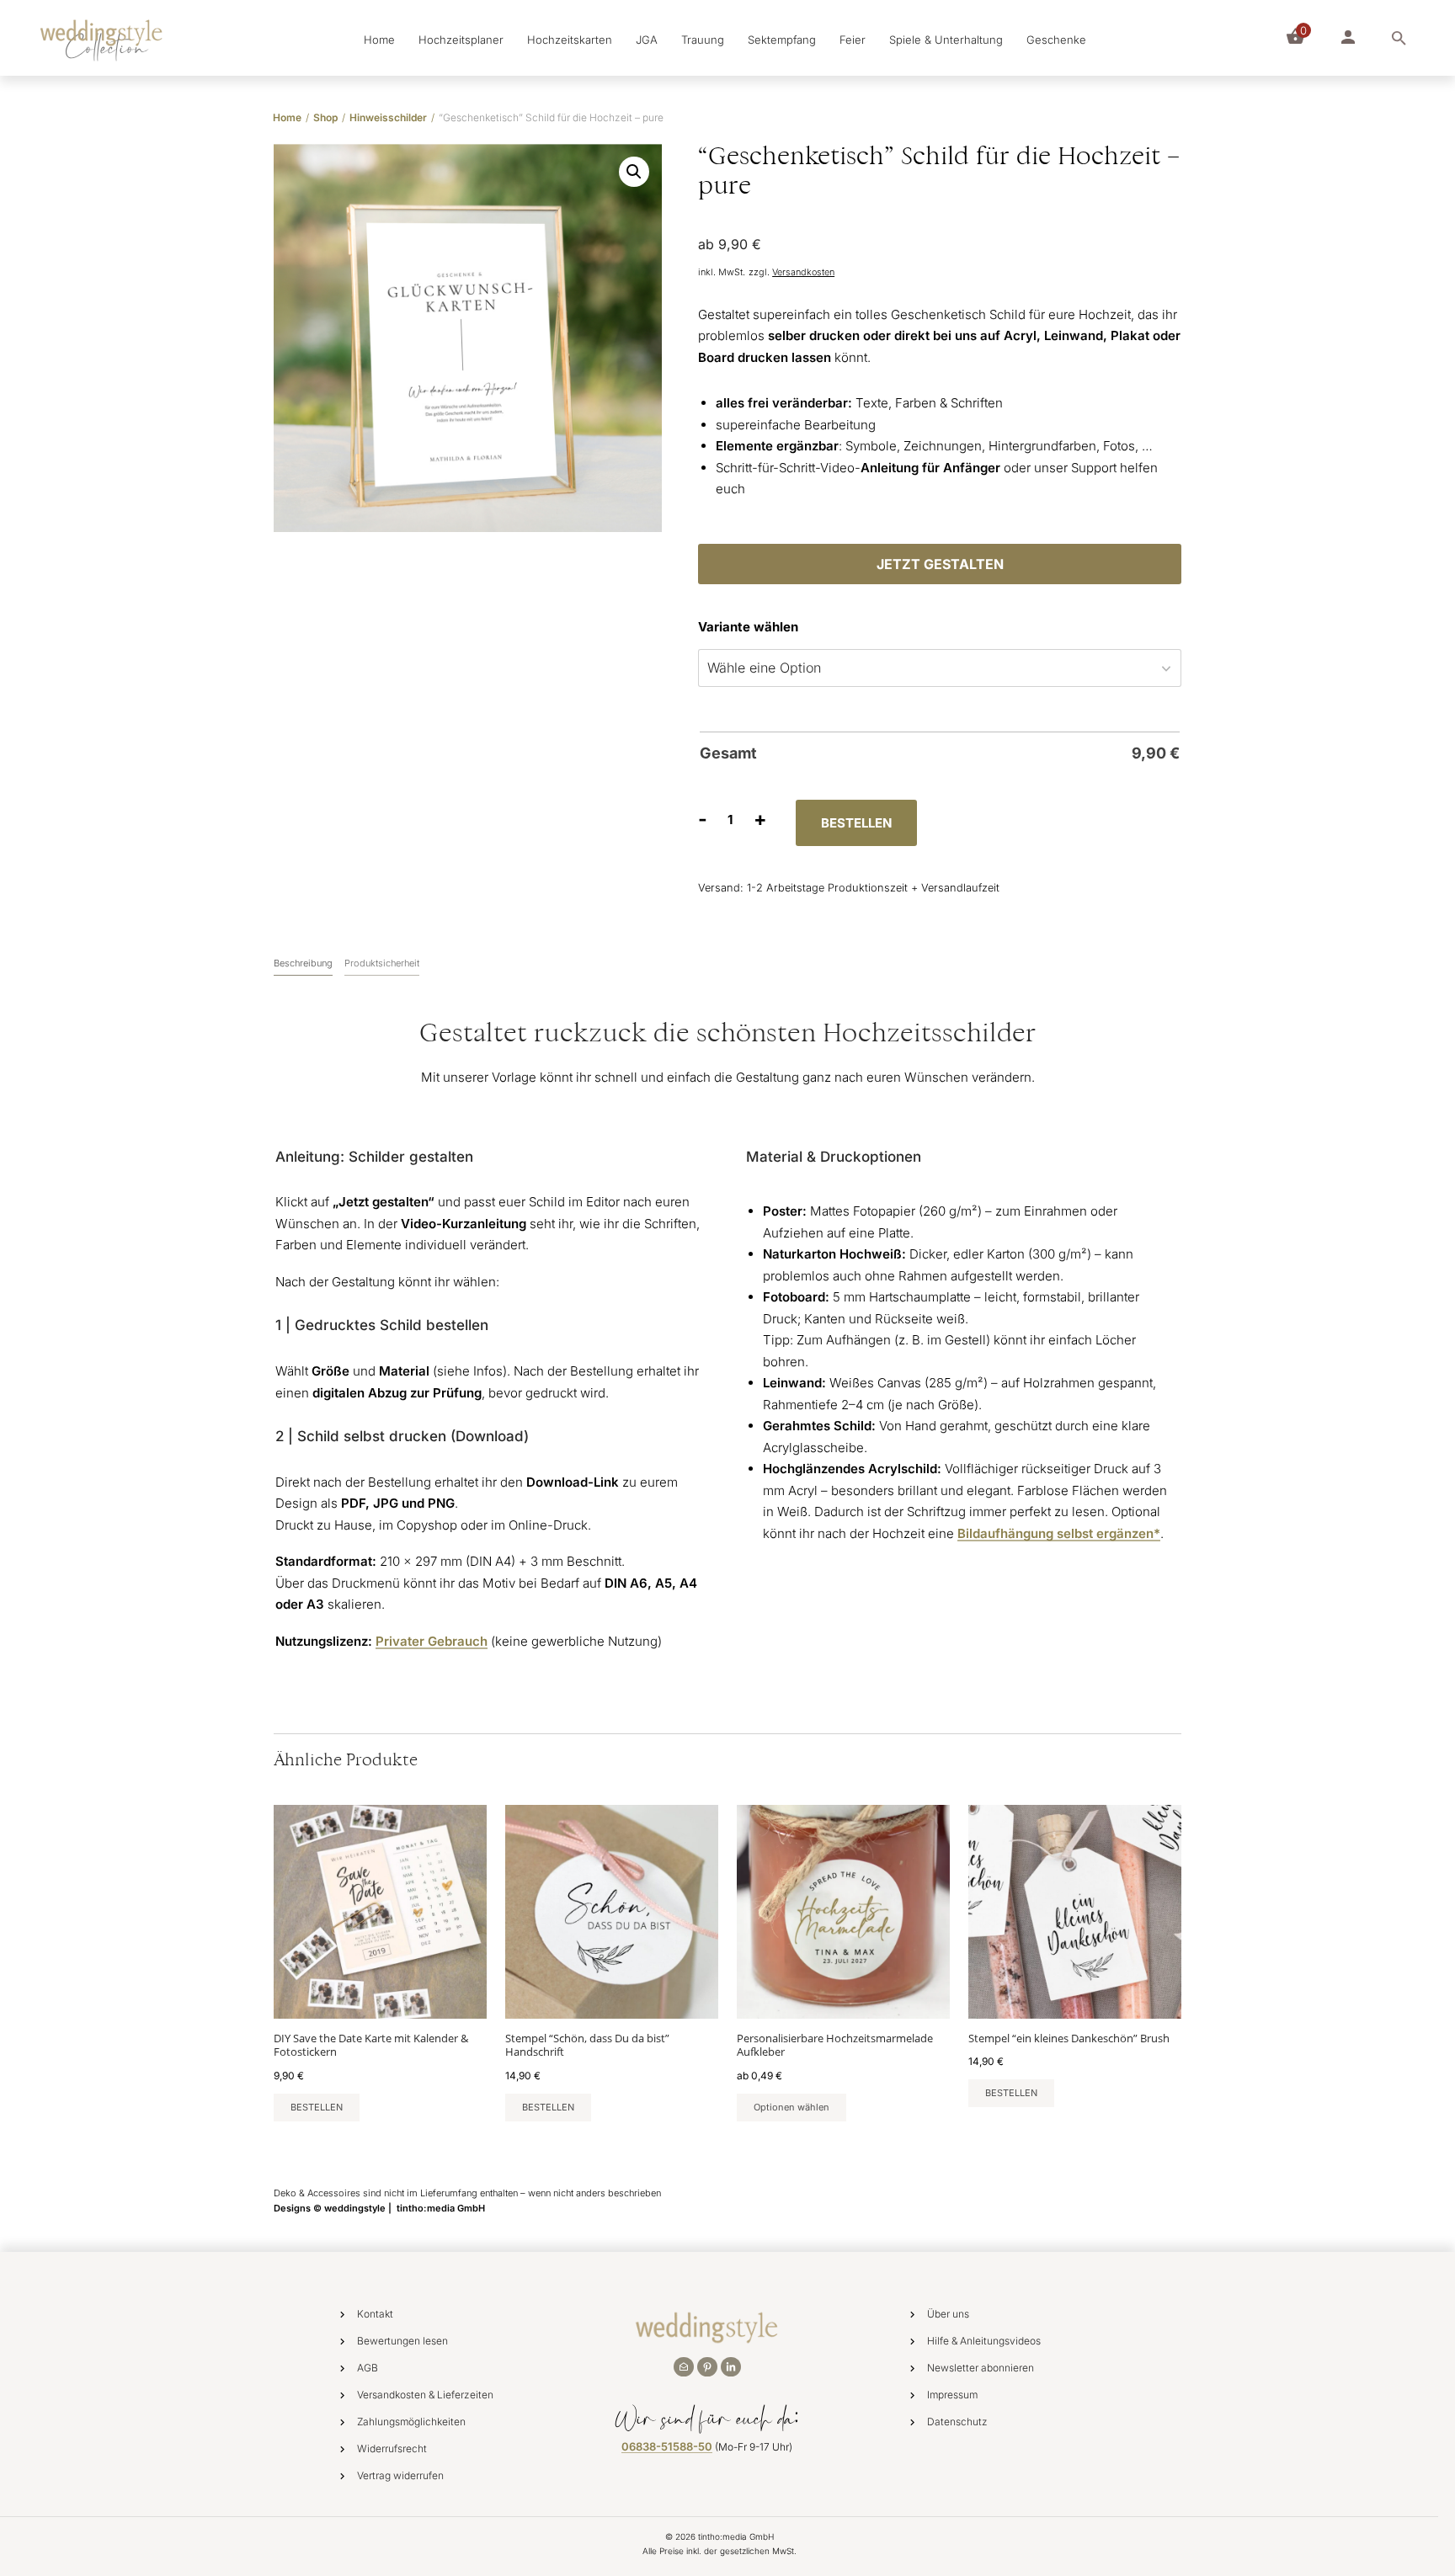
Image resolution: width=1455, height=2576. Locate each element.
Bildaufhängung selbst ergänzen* (1059, 1533)
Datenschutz (957, 2422)
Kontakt (375, 2314)
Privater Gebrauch (432, 1641)
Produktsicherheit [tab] (382, 963)
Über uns (948, 2314)
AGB (368, 2368)
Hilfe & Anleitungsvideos (984, 2341)
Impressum (952, 2395)
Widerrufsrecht (392, 2448)
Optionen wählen (791, 2107)
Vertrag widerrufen (400, 2475)
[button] (634, 172)
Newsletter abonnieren (981, 2368)
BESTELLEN (856, 823)
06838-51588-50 (667, 2446)
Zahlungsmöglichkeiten (411, 2422)
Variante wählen (748, 627)
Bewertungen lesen (402, 2341)
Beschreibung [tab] (303, 963)
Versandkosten (803, 272)
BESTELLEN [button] (317, 2107)
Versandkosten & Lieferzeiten (425, 2395)
